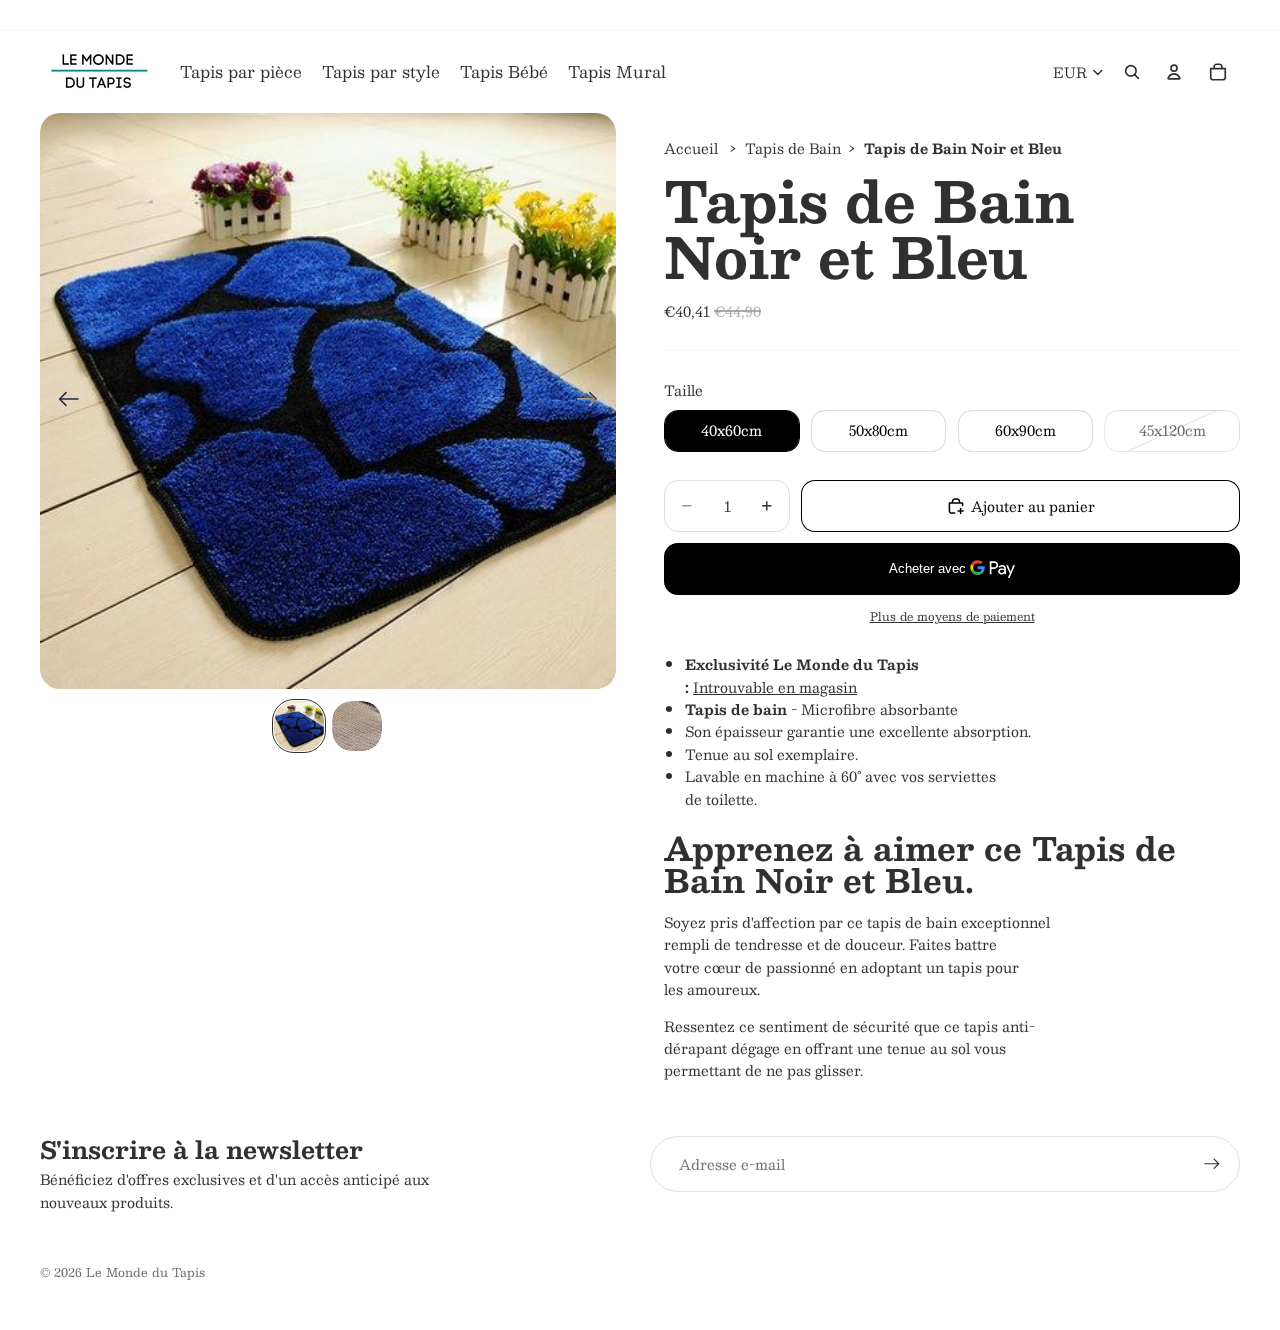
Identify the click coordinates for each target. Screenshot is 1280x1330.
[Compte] (1174, 72)
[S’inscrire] (1212, 1164)
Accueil (691, 148)
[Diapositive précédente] (62, 401)
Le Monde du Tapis (145, 1272)
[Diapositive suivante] (593, 401)
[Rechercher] (1132, 72)
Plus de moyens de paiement (952, 616)
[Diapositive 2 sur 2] (357, 726)
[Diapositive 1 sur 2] (299, 726)
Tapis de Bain (793, 148)
